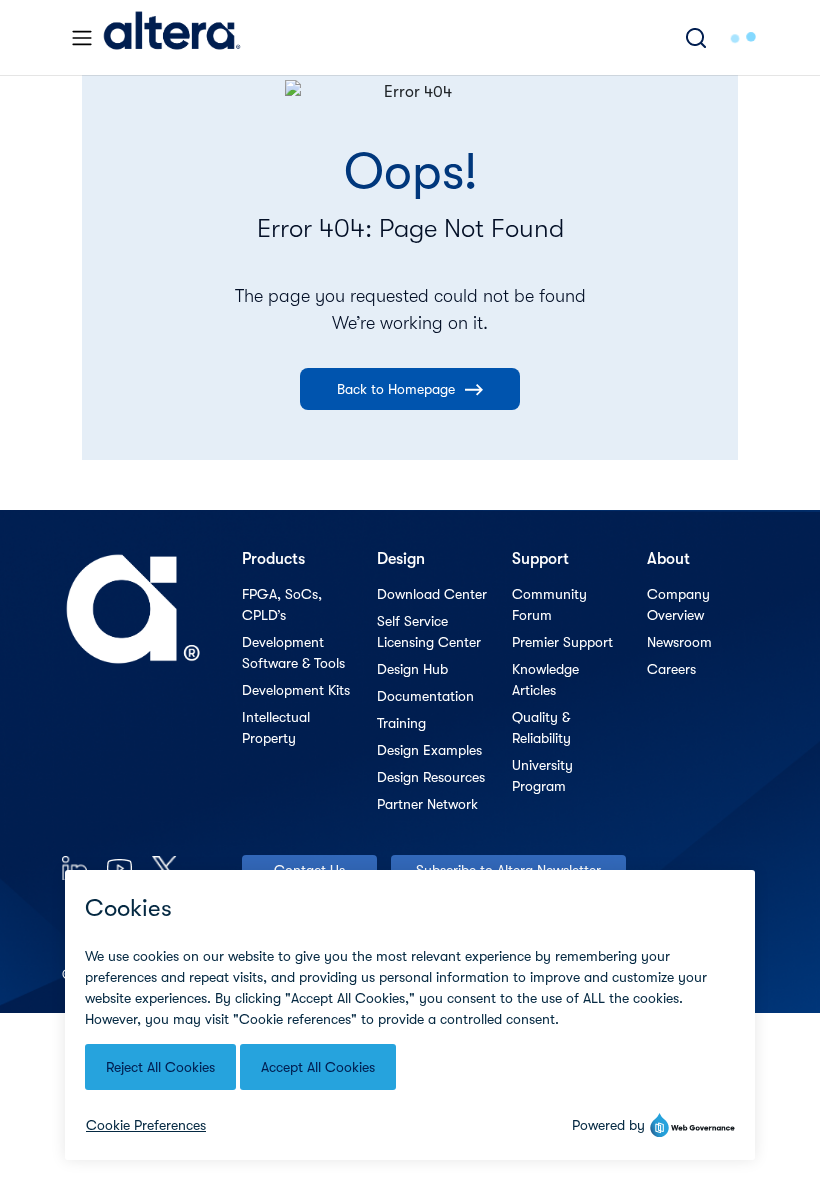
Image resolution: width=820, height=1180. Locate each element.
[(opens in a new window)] (74, 867)
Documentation (425, 696)
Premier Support (562, 642)
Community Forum (549, 604)
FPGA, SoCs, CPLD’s (282, 604)
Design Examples (429, 750)
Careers (671, 669)
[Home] (172, 37)
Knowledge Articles (545, 679)
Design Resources (431, 777)
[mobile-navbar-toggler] (82, 38)
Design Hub (412, 669)
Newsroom (679, 642)
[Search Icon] (696, 37)
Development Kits (296, 690)
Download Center (432, 594)
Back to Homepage (396, 389)
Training (401, 723)
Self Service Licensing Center (429, 631)
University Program (542, 775)
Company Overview (678, 604)
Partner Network (427, 804)
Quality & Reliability (541, 727)
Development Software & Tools (293, 652)
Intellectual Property (276, 727)
